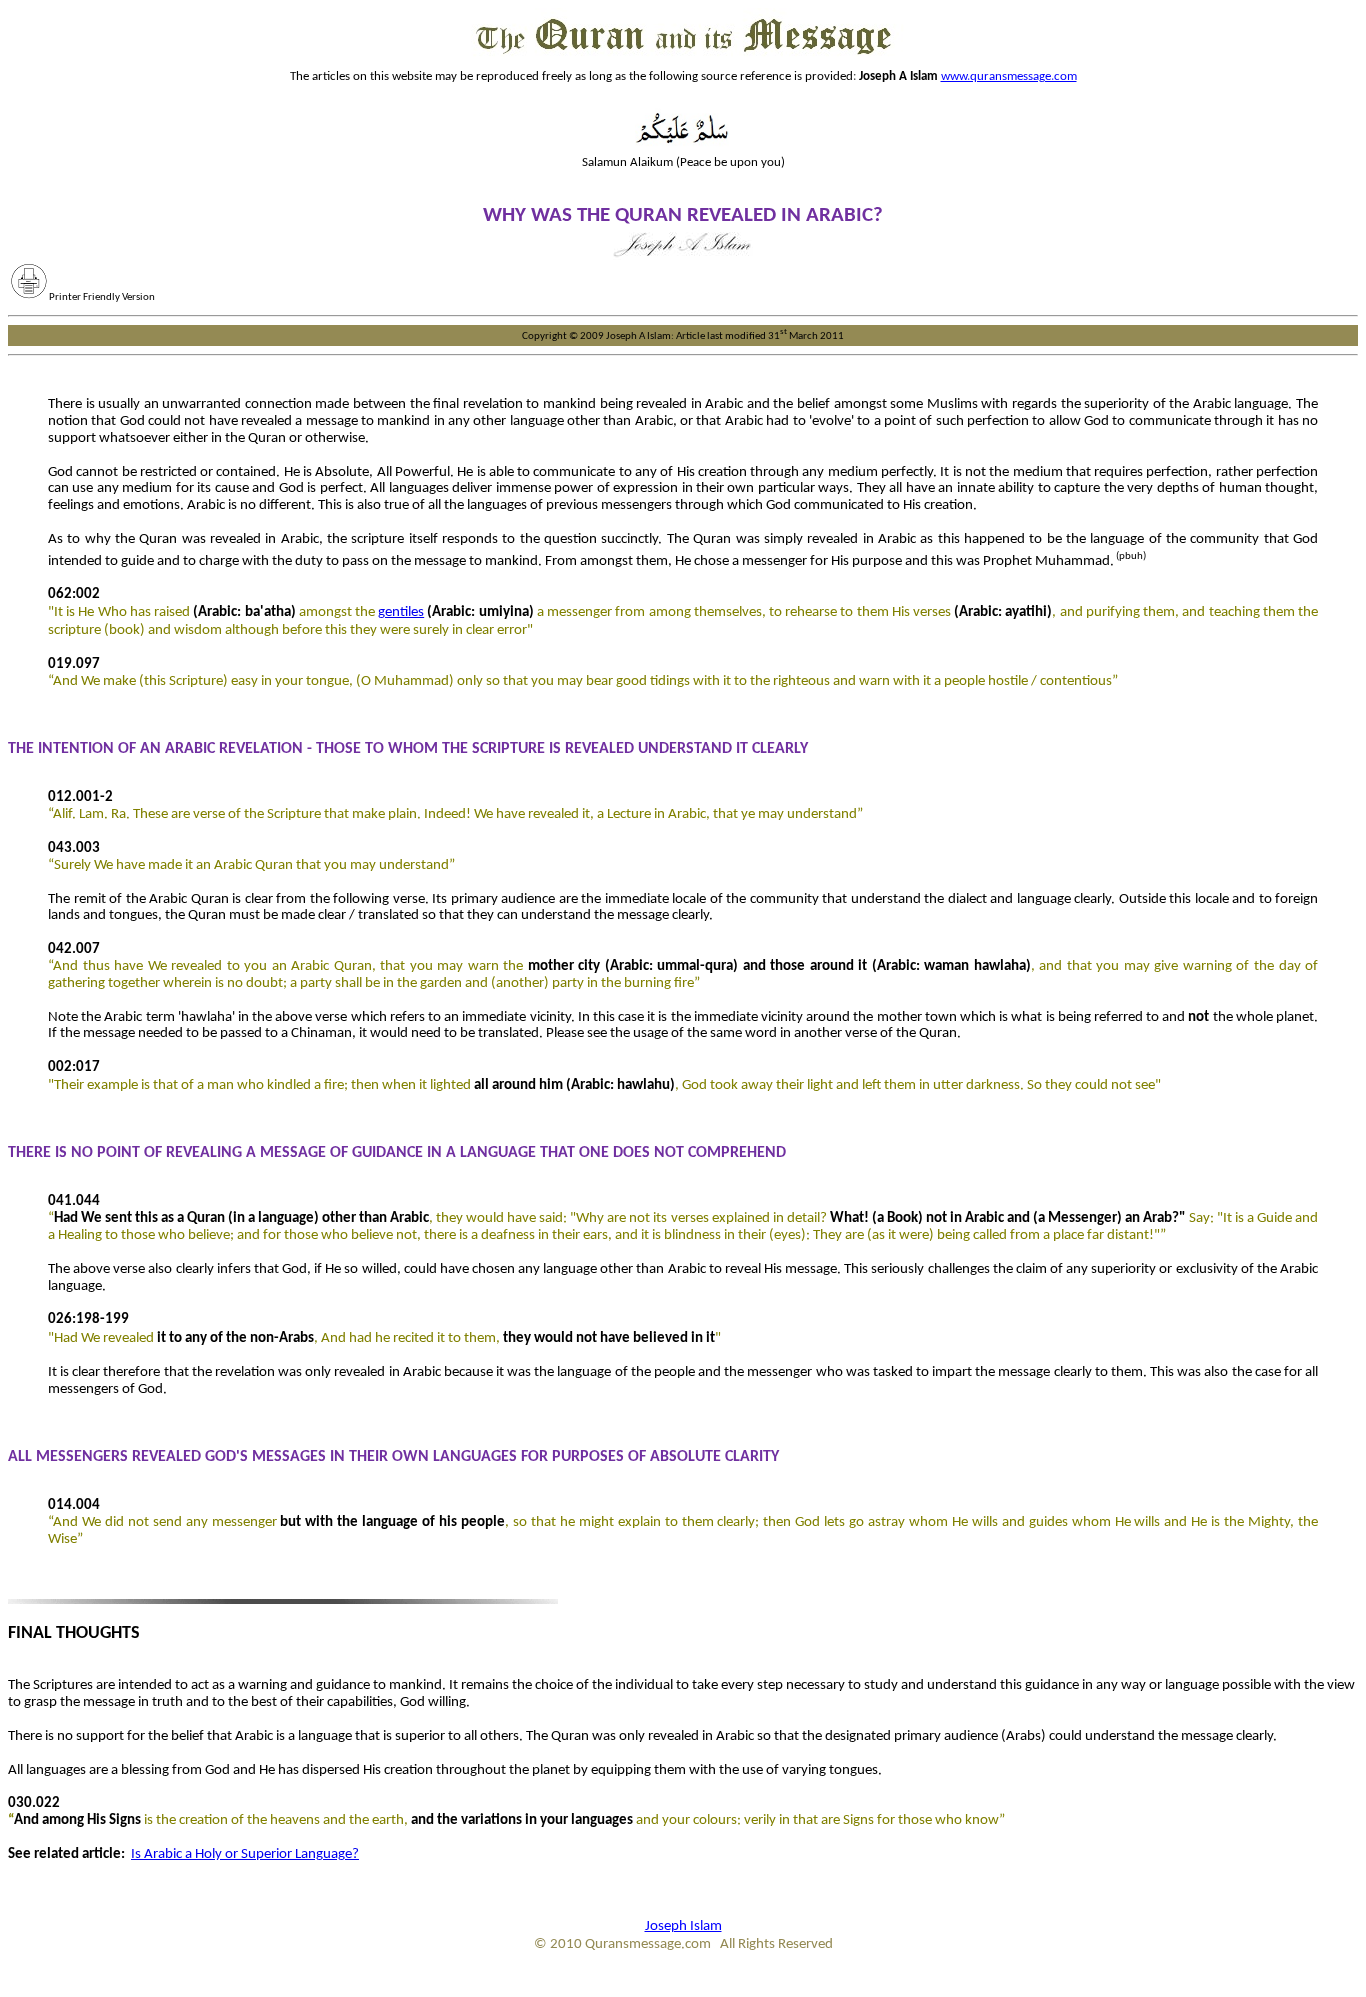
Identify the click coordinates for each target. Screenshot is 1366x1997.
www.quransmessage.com (1009, 76)
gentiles (401, 612)
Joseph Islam (683, 1926)
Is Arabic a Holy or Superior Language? (245, 1854)
